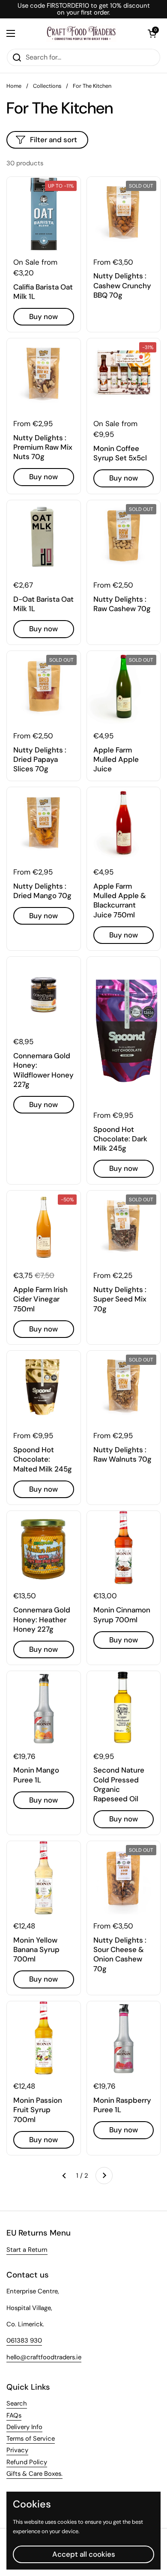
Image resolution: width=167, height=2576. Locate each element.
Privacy (17, 2450)
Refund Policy (27, 2462)
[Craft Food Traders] (81, 33)
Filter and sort (54, 140)
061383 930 (24, 2340)
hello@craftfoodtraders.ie (44, 2357)
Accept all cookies (84, 2554)
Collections (47, 86)
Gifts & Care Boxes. (34, 2474)
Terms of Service (31, 2439)
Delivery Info (24, 2427)
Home (14, 86)
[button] (152, 33)
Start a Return (27, 2250)
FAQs (14, 2415)
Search (17, 2403)
